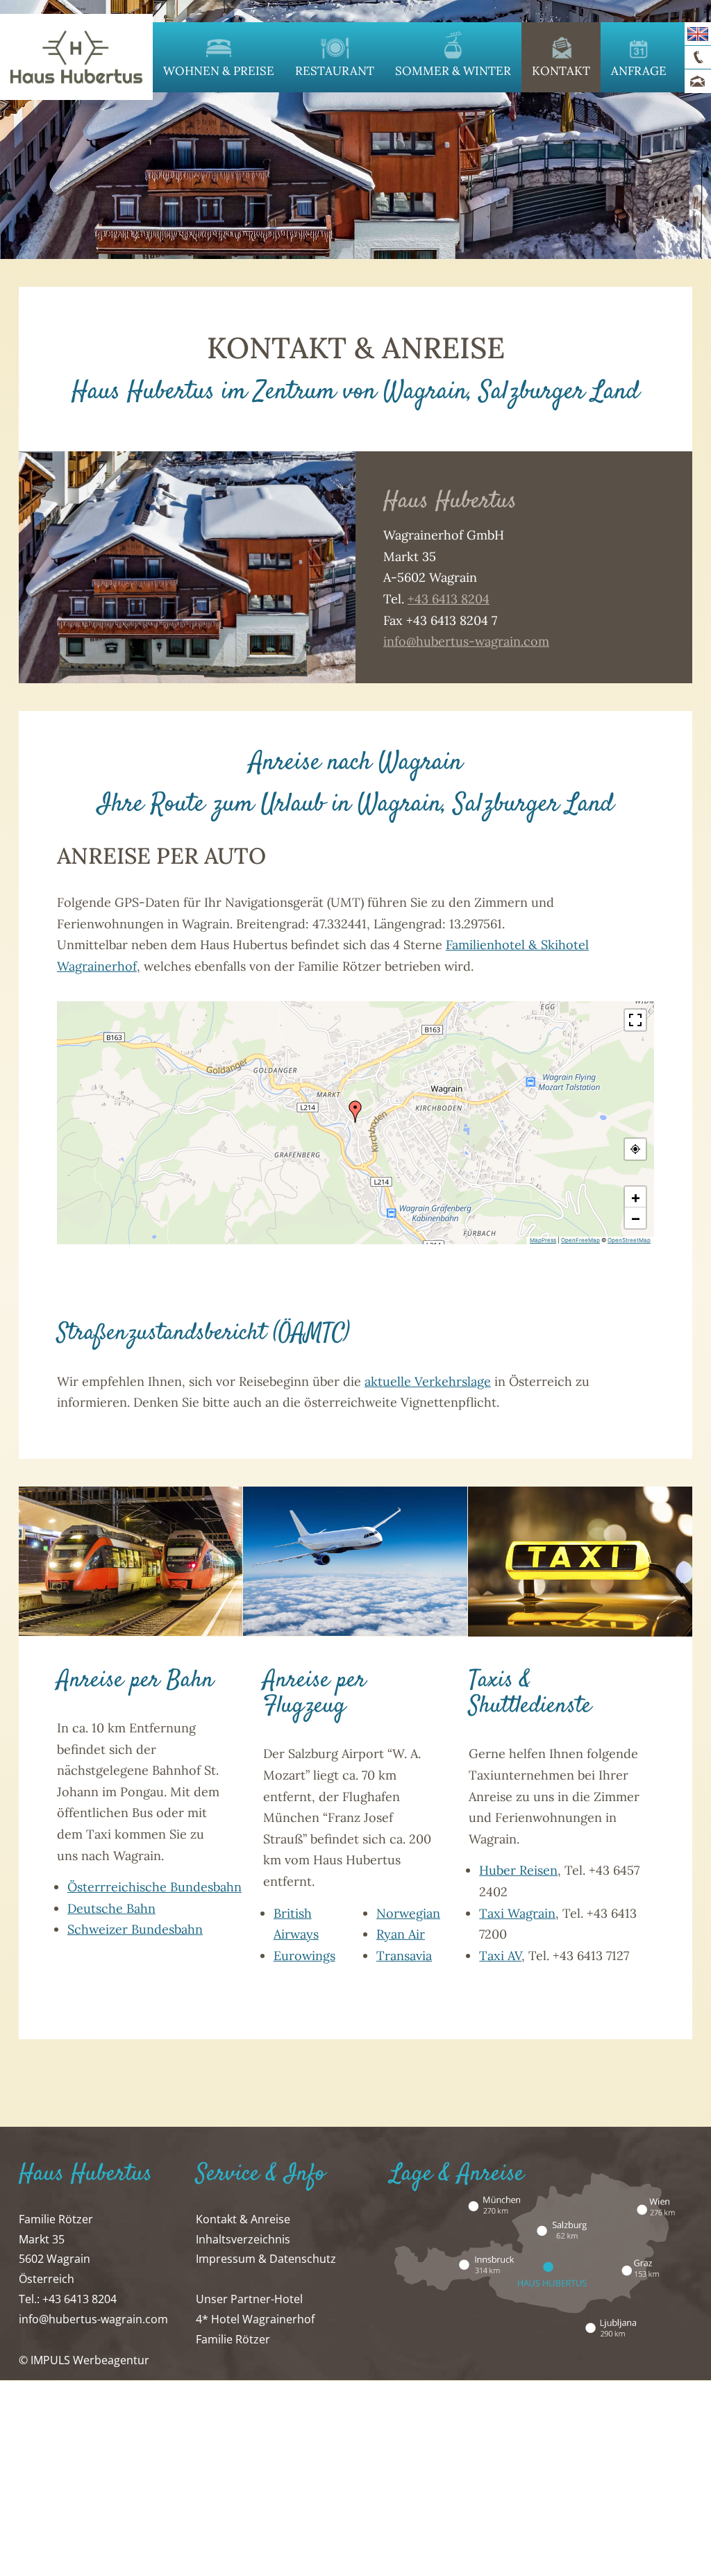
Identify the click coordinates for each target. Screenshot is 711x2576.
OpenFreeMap (580, 1240)
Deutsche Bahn (111, 1908)
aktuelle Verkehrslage (428, 1381)
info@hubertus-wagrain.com (466, 641)
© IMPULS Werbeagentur (84, 2360)
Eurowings (304, 1956)
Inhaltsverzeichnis (243, 2239)
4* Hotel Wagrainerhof (255, 2319)
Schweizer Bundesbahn (135, 1929)
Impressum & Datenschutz (266, 2259)
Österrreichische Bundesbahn (154, 1887)
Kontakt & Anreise (243, 2219)
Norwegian (408, 1913)
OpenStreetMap (629, 1240)
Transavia (404, 1956)
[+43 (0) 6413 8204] (698, 58)
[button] (355, 1112)
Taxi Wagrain (517, 1913)
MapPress (543, 1240)
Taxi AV (500, 1956)
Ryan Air (401, 1934)
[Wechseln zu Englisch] (698, 34)
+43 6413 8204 (449, 599)
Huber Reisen (518, 1870)
